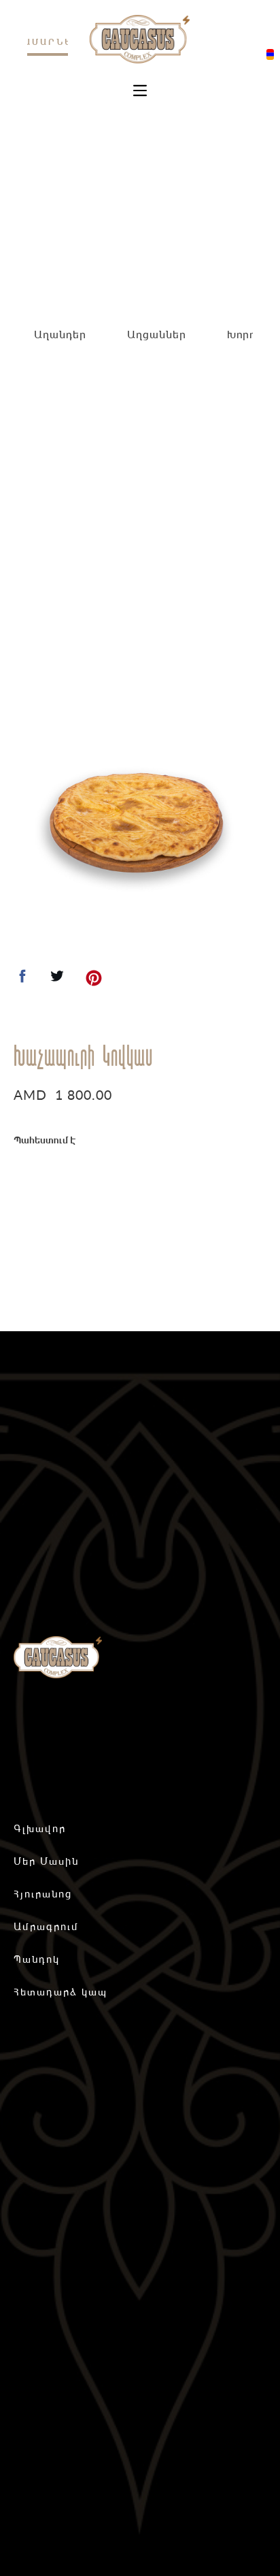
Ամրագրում (46, 1926)
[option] (137, 824)
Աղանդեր (60, 334)
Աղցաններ (157, 334)
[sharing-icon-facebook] (22, 980)
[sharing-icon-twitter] (57, 980)
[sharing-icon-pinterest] (94, 980)
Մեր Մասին (46, 1861)
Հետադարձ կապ (60, 1992)
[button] (140, 91)
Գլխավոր (40, 1828)
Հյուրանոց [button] (43, 1894)
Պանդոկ (37, 1959)
